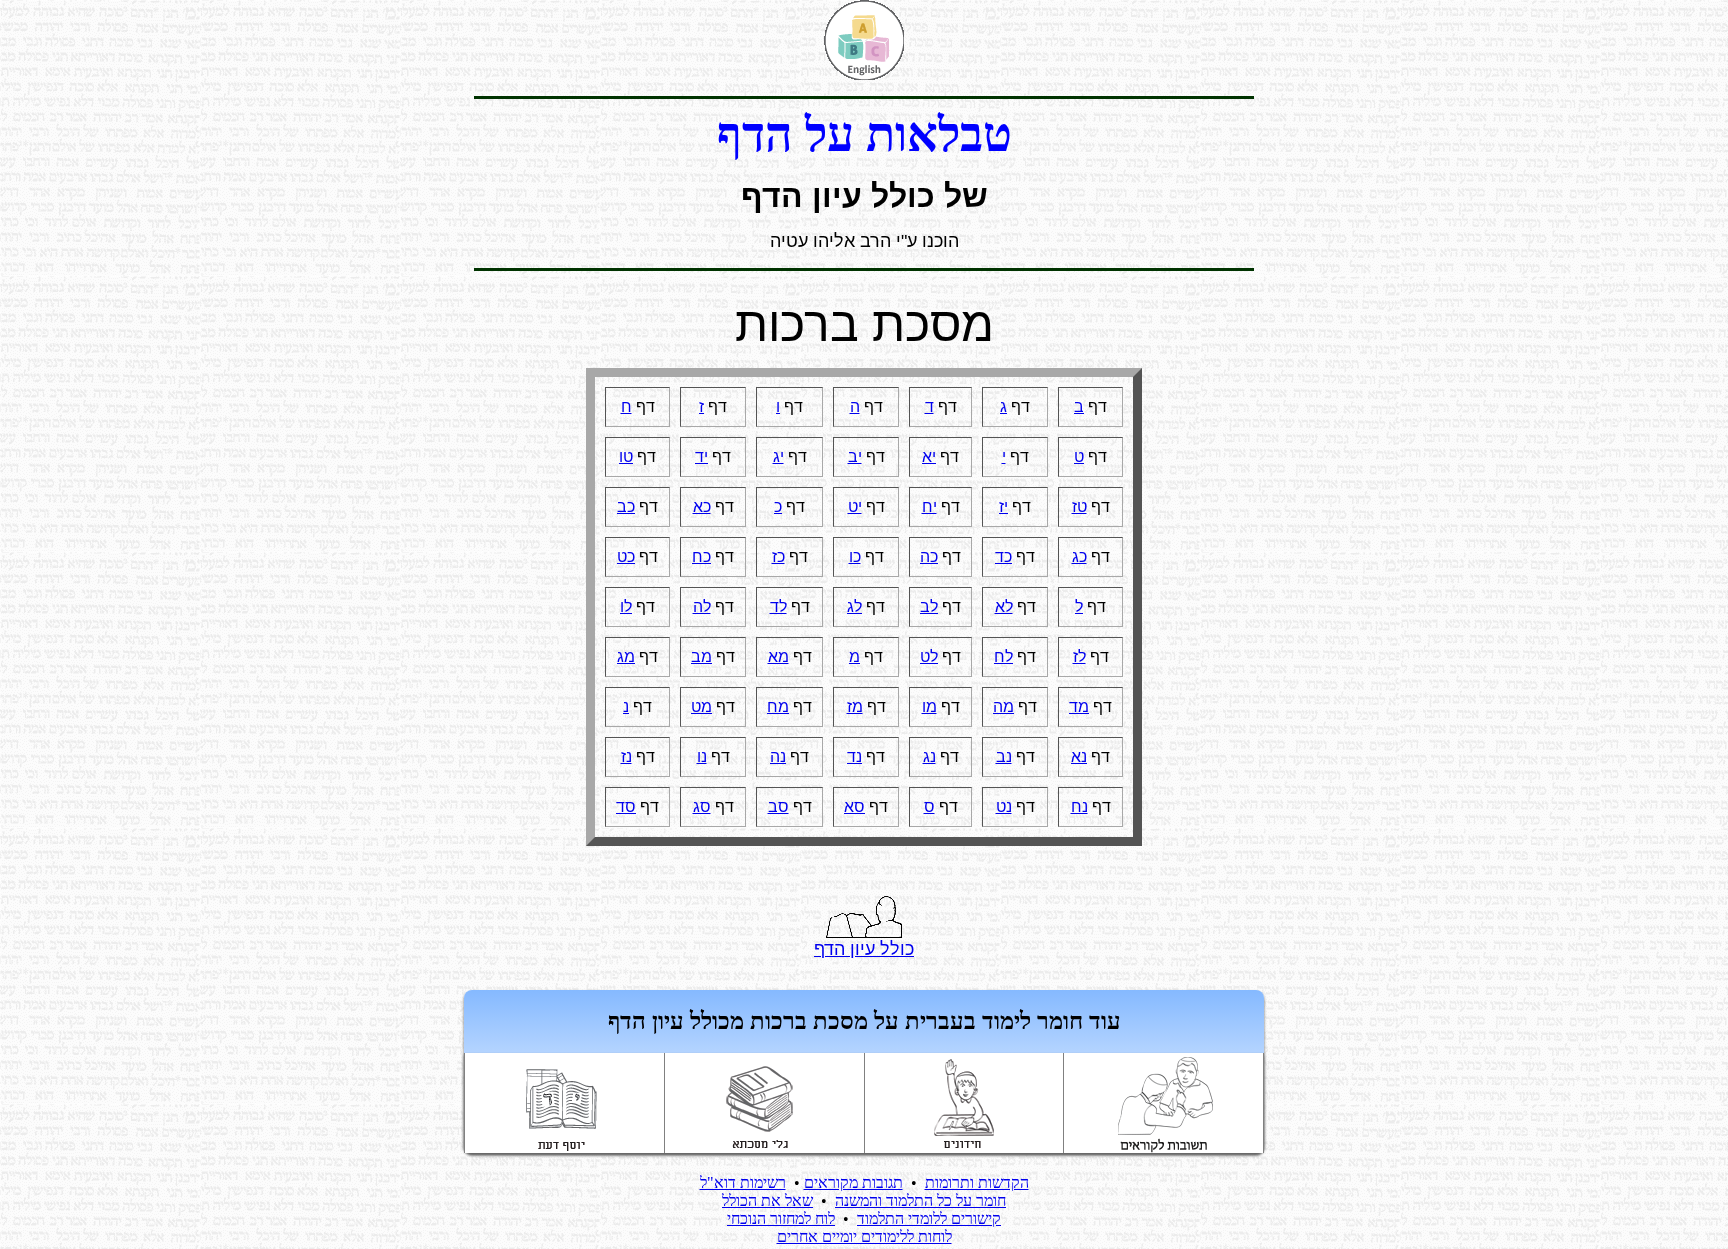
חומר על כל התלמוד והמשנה (920, 1200)
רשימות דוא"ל (743, 1182)
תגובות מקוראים (853, 1182)
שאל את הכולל (767, 1200)
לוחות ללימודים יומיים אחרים (864, 1236)
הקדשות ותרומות (977, 1182)
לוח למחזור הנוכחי (781, 1218)
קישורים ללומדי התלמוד (929, 1218)
